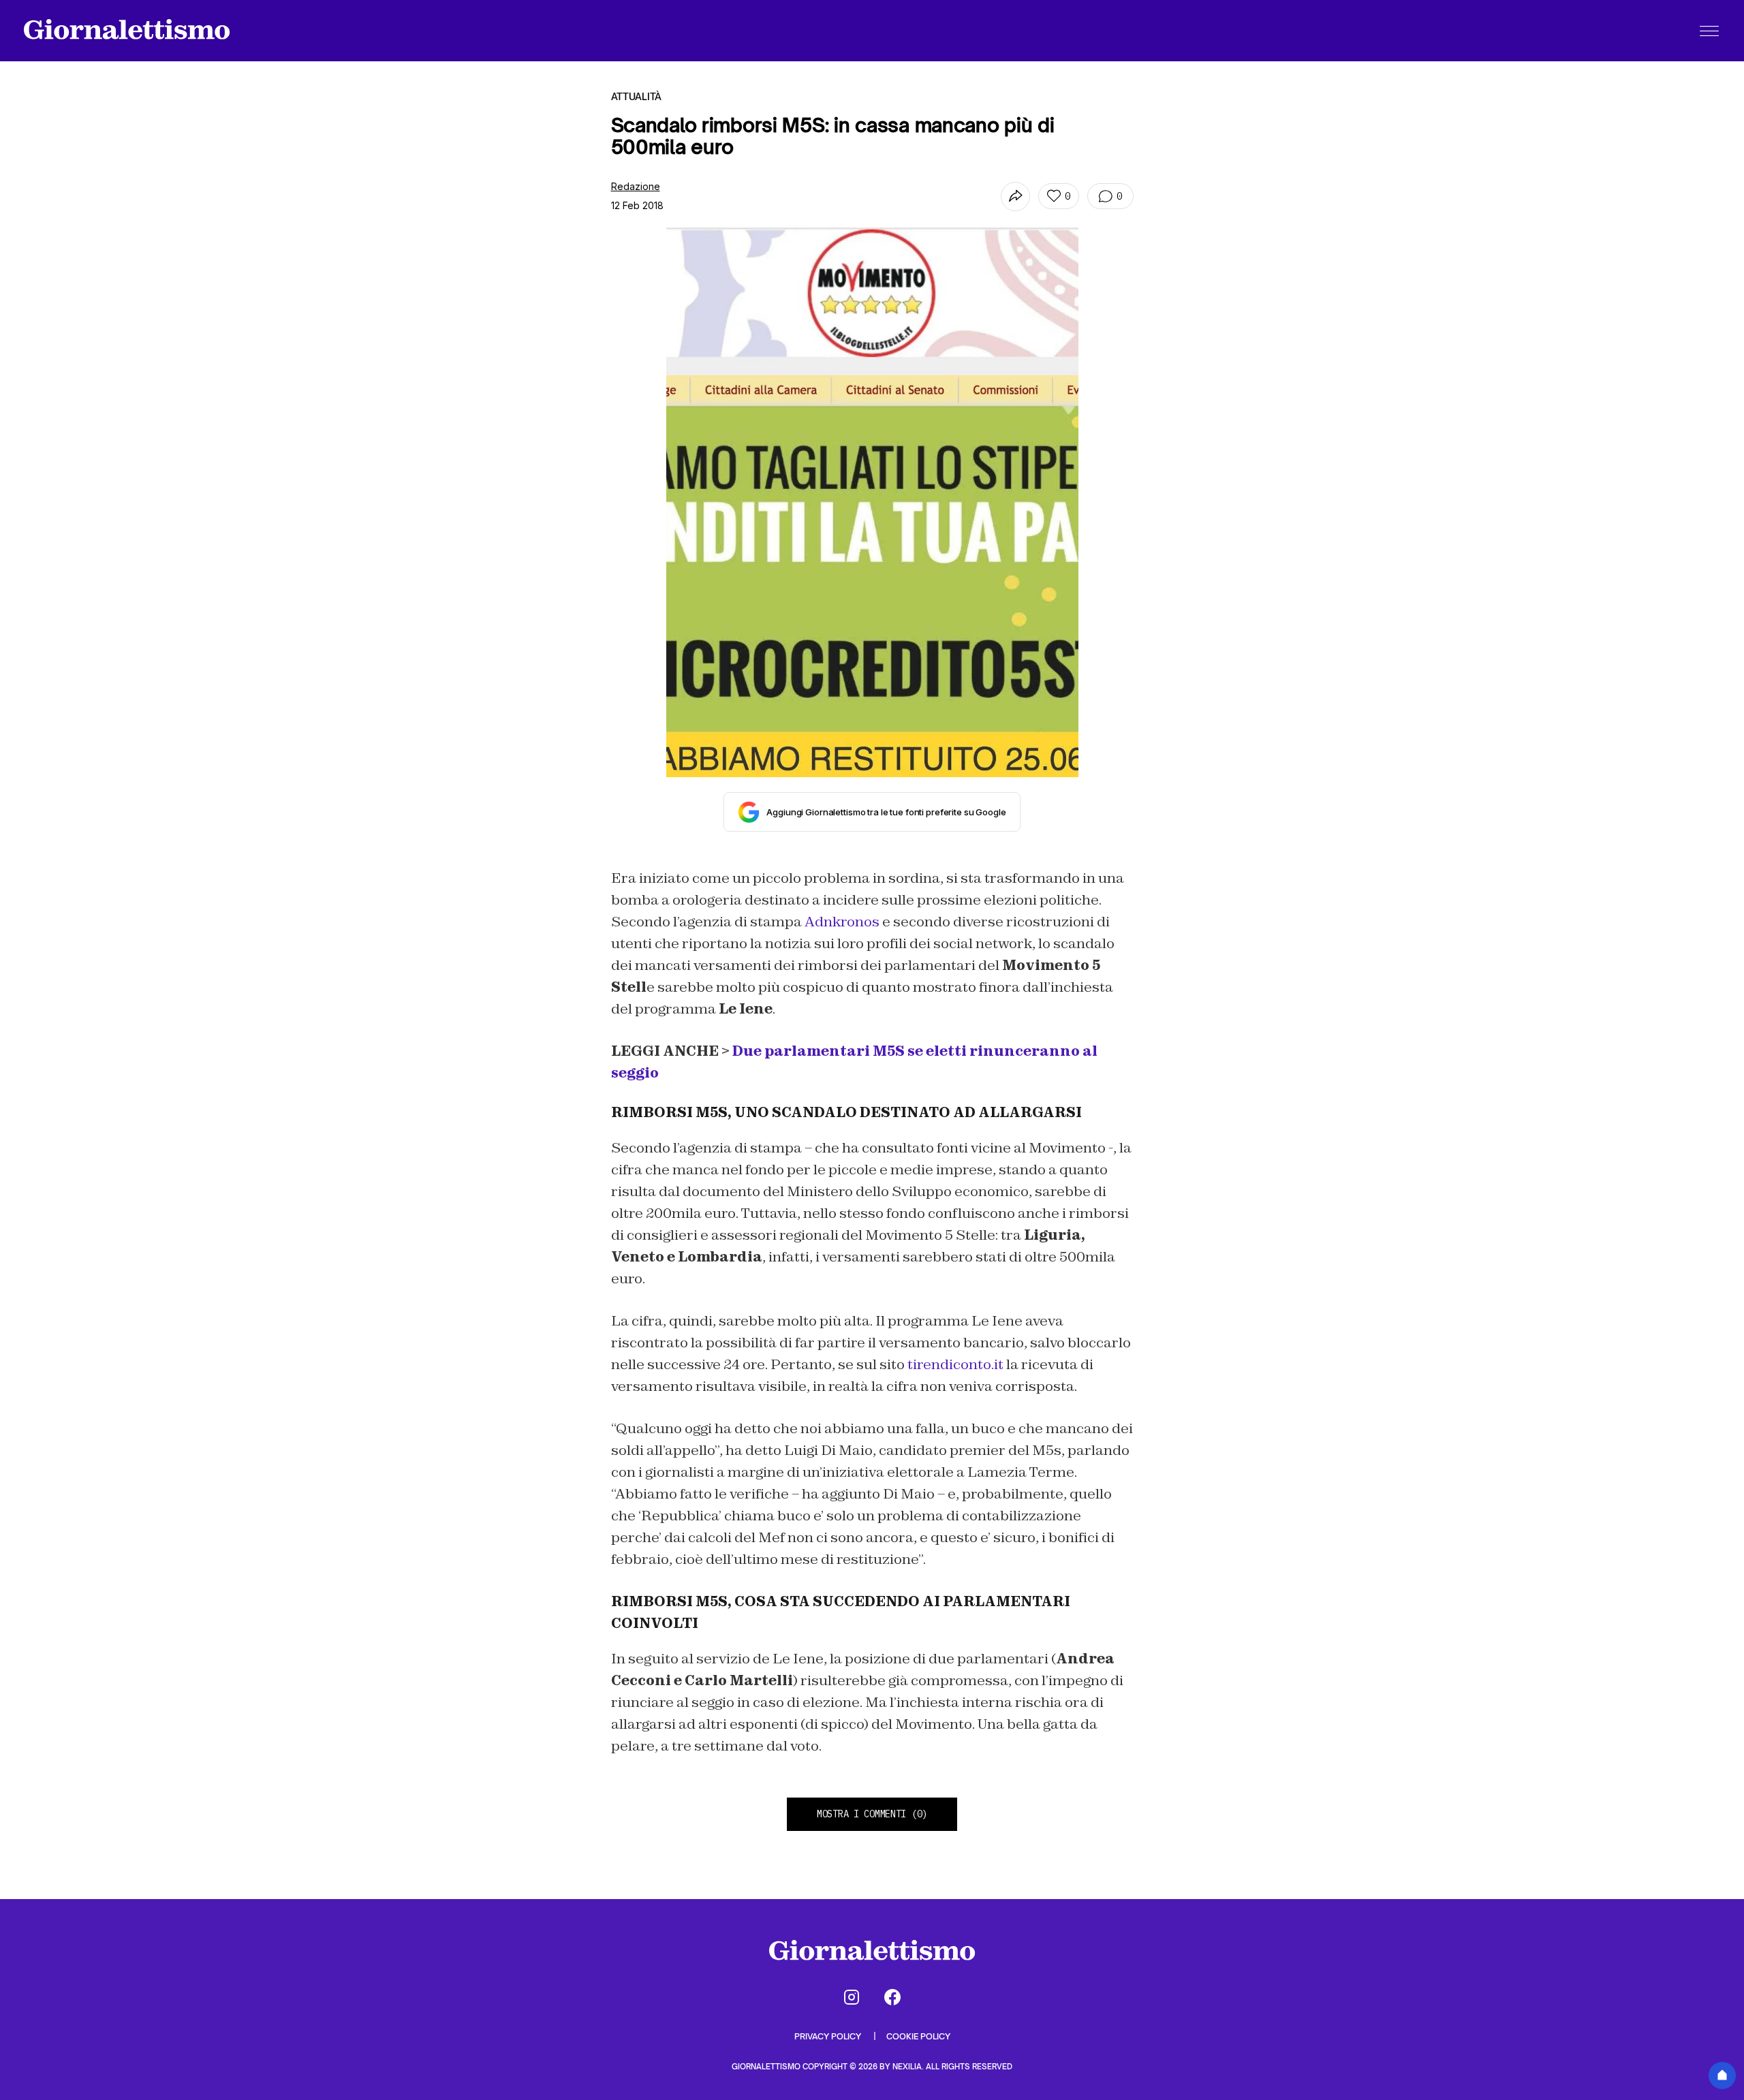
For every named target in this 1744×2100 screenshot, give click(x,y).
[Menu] (1709, 31)
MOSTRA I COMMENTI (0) (872, 1814)
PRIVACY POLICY (829, 2036)
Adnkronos (842, 922)
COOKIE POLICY (918, 2036)
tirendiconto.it (955, 1364)
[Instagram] (852, 1997)
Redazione (636, 186)
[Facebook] (892, 1997)
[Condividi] (1015, 197)
